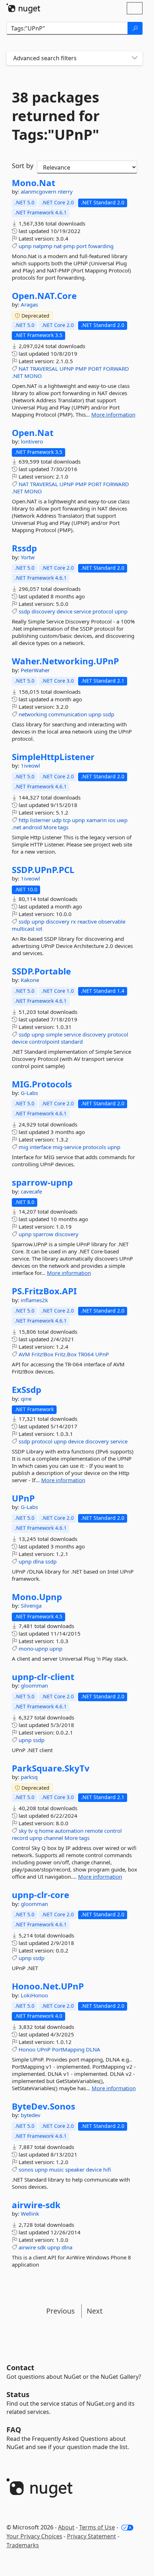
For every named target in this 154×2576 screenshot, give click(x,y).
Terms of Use (97, 2527)
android (32, 827)
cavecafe (31, 1191)
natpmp (43, 246)
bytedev (31, 2115)
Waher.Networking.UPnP (65, 661)
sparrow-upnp (42, 1182)
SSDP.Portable (41, 971)
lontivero (32, 441)
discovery (43, 611)
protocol (103, 611)
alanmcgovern (39, 191)
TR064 (86, 1354)
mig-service (67, 1147)
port (81, 246)
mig (23, 1147)
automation (69, 1831)
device (64, 611)
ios (112, 820)
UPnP (102, 1354)
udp (57, 820)
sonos (26, 2169)
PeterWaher (35, 670)
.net (16, 827)
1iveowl (30, 765)
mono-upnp (33, 1648)
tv (31, 1831)
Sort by (23, 166)
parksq (29, 1777)
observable (112, 921)
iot (39, 929)
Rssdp (24, 548)
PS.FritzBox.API (44, 1291)
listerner (40, 820)
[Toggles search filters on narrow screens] (135, 58)
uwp (122, 820)
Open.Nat (33, 433)
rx (73, 921)
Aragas (29, 304)
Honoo (27, 2049)
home (46, 1831)
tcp (67, 820)
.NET (17, 376)
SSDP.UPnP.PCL (43, 870)
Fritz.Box (66, 1354)
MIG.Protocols (42, 1084)
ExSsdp (27, 1390)
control (113, 1831)
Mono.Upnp (37, 1597)
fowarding (101, 246)
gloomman (34, 1685)
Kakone (30, 980)
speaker (75, 2169)
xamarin (97, 820)
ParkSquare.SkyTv (51, 1768)
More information (113, 414)
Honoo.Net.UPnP (48, 1986)
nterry (65, 191)
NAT (24, 369)
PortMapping (68, 2049)
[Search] (135, 28)
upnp (25, 246)
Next (95, 2311)
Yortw (28, 557)
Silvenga (31, 1605)
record (20, 1838)
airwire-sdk (36, 2205)
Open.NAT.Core (44, 296)
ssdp (24, 611)
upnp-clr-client (43, 1677)
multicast (23, 929)
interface (40, 1147)
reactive (87, 921)
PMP (81, 369)
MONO (33, 376)
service (82, 611)
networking (33, 714)
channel (53, 1838)
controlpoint (44, 1042)
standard (72, 1042)
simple (54, 1034)
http (24, 820)
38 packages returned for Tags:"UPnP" (56, 116)
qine (26, 1399)
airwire (27, 2247)
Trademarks (23, 2545)
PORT (95, 369)
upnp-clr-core (40, 1895)
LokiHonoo (34, 1995)
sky (23, 1831)
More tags (56, 827)
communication (68, 714)
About (66, 2527)
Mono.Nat (33, 183)
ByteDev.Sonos (44, 2106)
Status (18, 2394)
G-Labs (29, 1093)
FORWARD (116, 369)
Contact (20, 2368)
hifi (107, 2169)
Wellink (30, 2214)
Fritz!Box (42, 1354)
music (56, 2169)
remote (94, 1831)
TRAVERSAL (44, 369)
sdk (42, 2247)
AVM (24, 1354)
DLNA (93, 2049)
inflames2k (34, 1300)
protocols (94, 1147)
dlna (38, 1561)
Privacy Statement (92, 2536)
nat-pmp (64, 246)
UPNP (67, 369)
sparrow (43, 1234)
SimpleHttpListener (53, 757)
